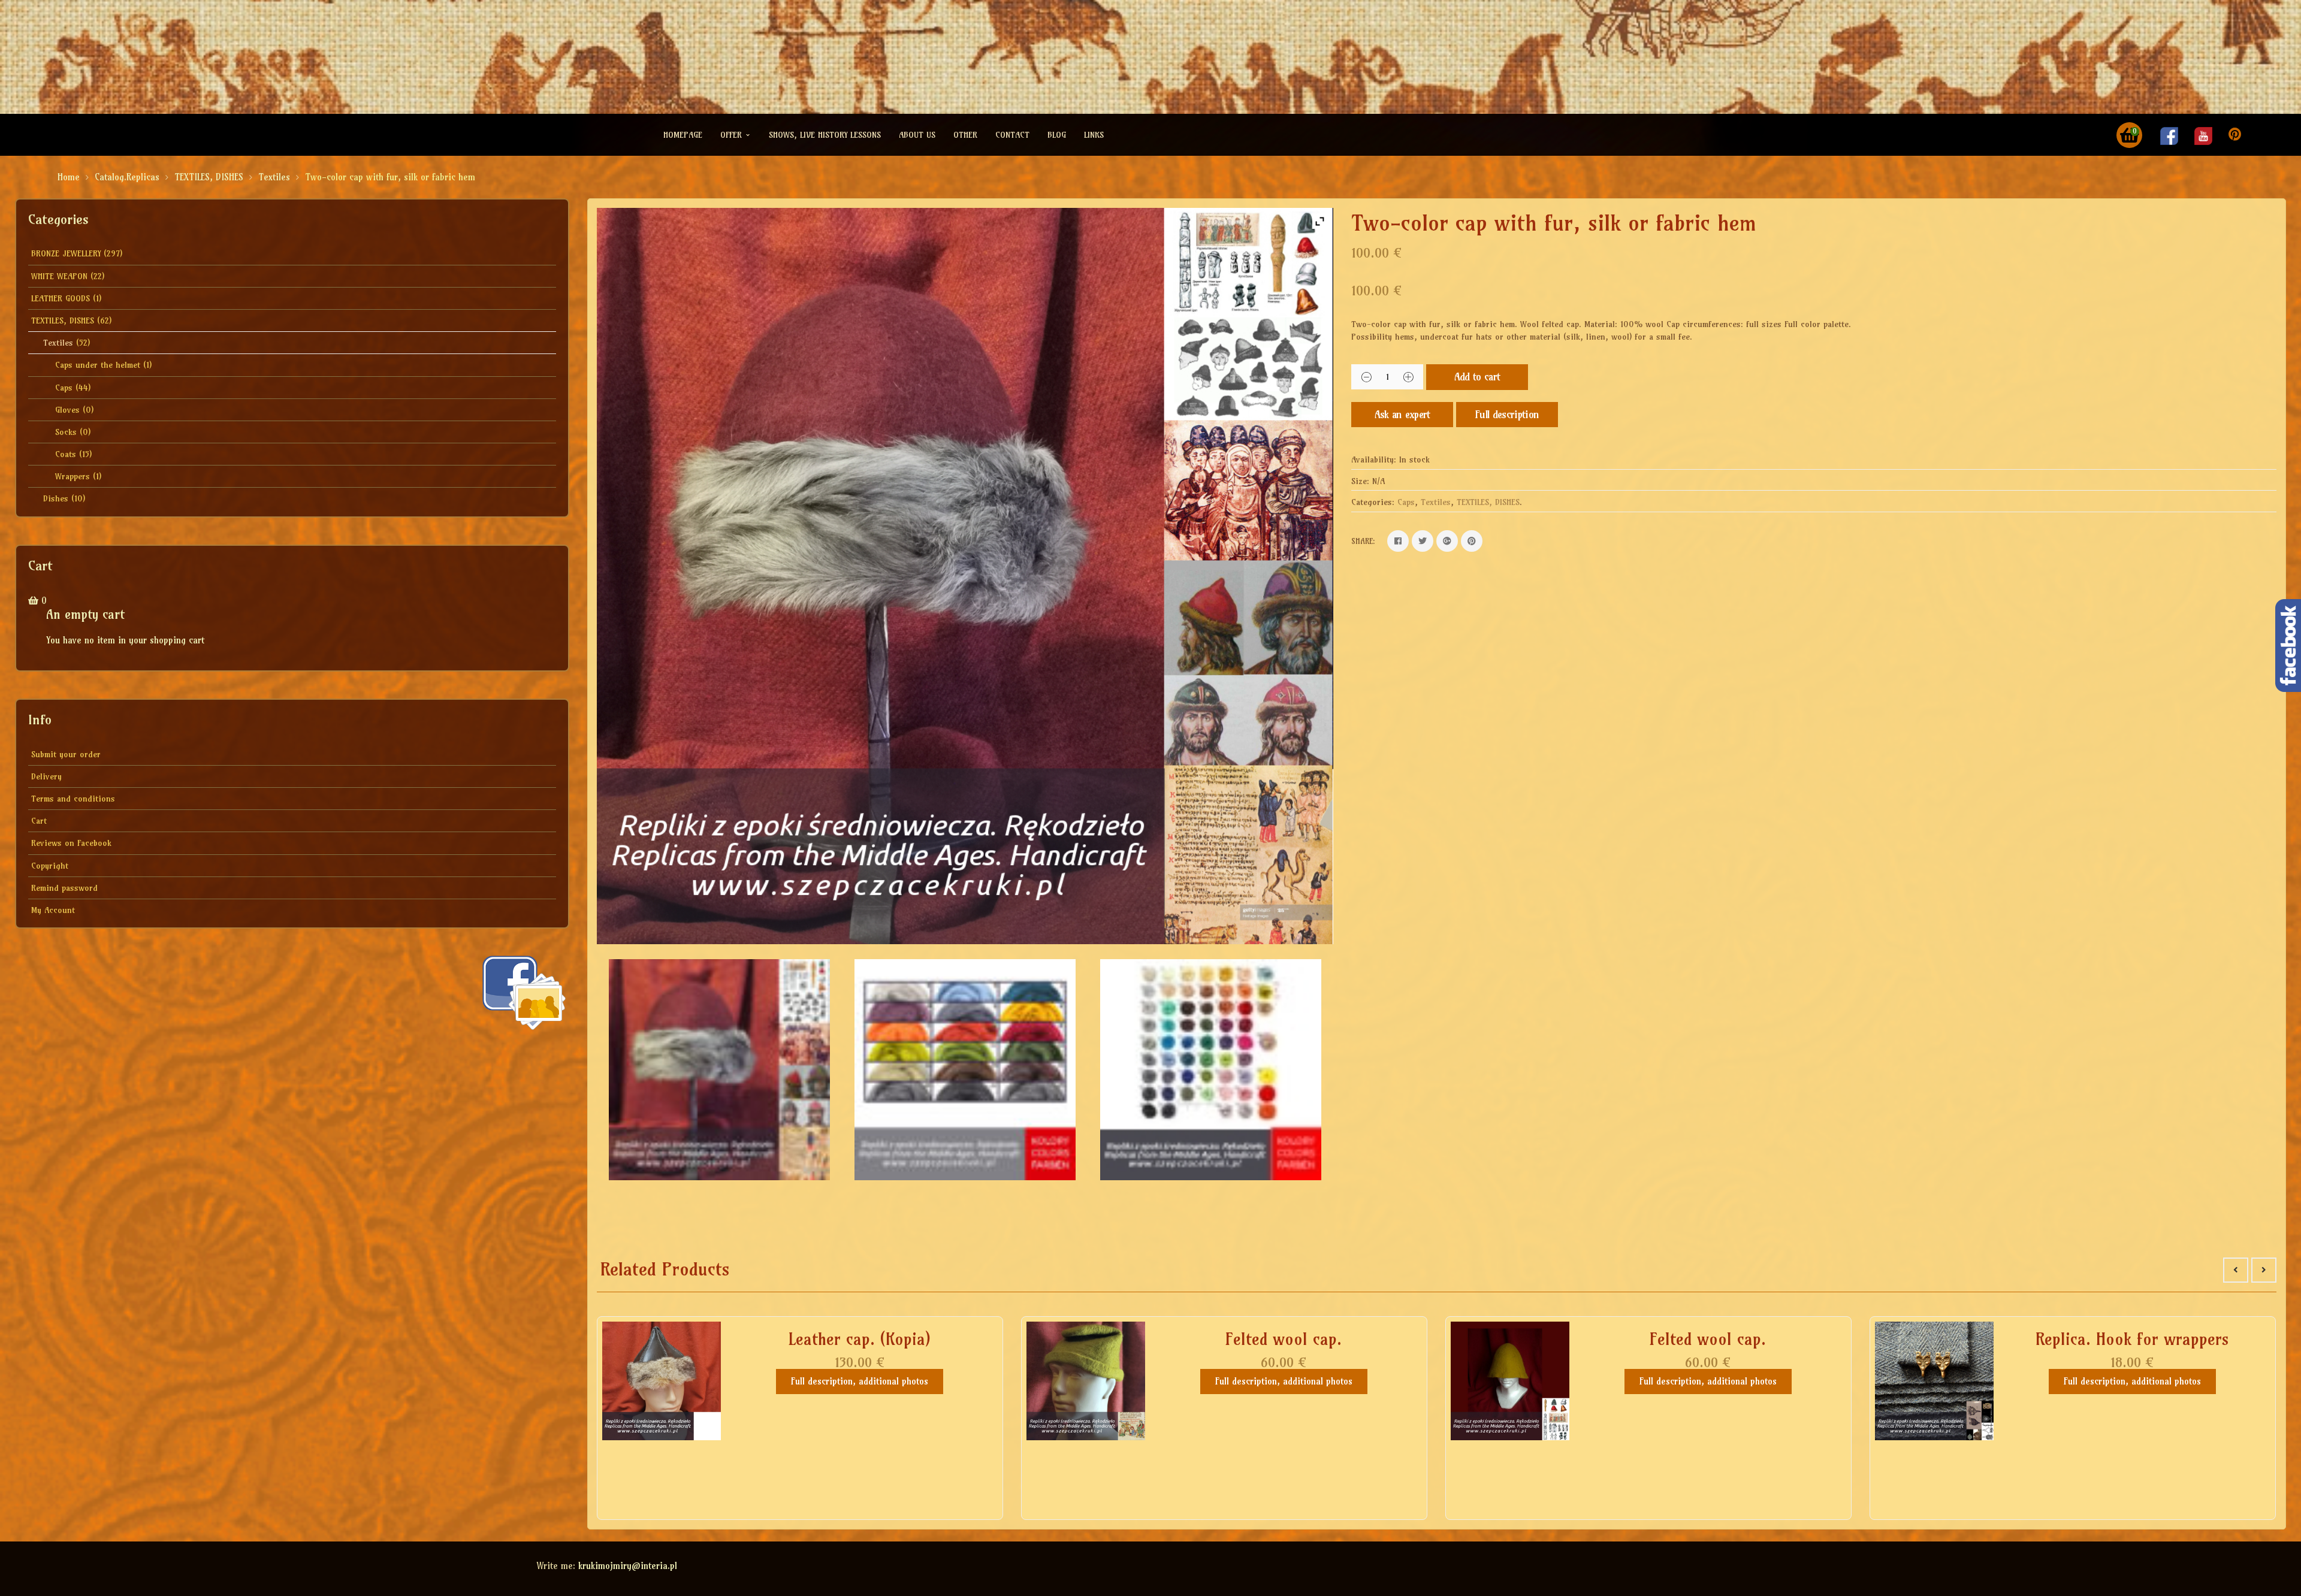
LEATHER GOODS (61, 298)
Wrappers (73, 476)
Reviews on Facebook (71, 843)
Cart (39, 821)
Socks (66, 432)
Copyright (50, 866)
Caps (64, 388)
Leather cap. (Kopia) (860, 1339)
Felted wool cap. (1284, 1339)
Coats (66, 454)
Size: (1360, 481)
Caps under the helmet (98, 365)
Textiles (274, 177)
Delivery (46, 776)
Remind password (64, 888)
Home (69, 177)
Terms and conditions (73, 799)
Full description (1507, 414)
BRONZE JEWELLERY (66, 253)
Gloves (67, 410)
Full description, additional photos (860, 1381)
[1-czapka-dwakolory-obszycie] (719, 1070)
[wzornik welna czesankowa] (1211, 1070)
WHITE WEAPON (59, 276)
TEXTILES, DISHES (209, 177)
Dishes (56, 498)
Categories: (1373, 502)
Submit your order (66, 754)
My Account (53, 910)
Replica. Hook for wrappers (2132, 1339)
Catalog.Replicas (127, 177)
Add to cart (1477, 377)
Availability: (1374, 460)
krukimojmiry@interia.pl (628, 1566)
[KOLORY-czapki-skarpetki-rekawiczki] (965, 1070)
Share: (1363, 541)
